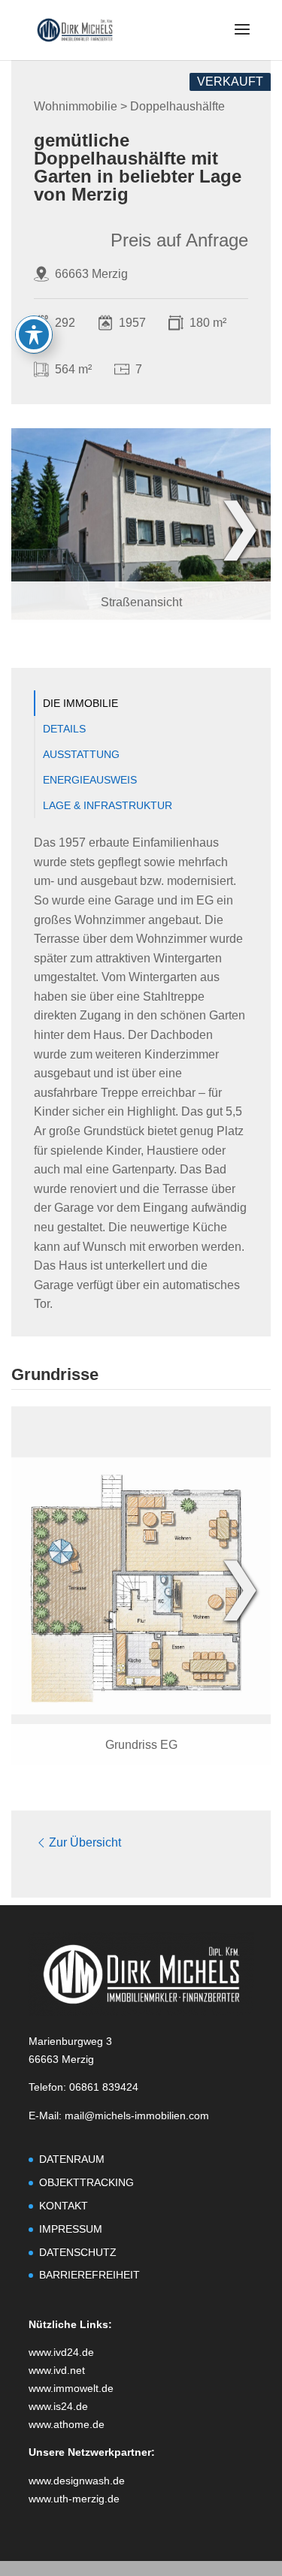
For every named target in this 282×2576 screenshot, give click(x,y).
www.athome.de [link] (67, 2424)
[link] (75, 29)
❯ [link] (240, 525)
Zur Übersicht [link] (85, 1842)
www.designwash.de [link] (77, 2481)
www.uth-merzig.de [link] (74, 2499)
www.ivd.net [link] (57, 2370)
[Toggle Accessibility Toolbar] (34, 334)
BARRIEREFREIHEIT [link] (89, 2275)
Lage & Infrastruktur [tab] (108, 805)
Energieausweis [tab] (90, 780)
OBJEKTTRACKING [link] (86, 2182)
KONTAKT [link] (64, 2206)
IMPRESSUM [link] (71, 2229)
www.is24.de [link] (58, 2406)
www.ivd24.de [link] (61, 2352)
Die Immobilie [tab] (80, 703)
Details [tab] (64, 729)
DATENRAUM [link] (72, 2159)
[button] (242, 39)
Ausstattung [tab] (81, 754)
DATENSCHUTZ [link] (78, 2252)
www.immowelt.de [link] (71, 2388)
